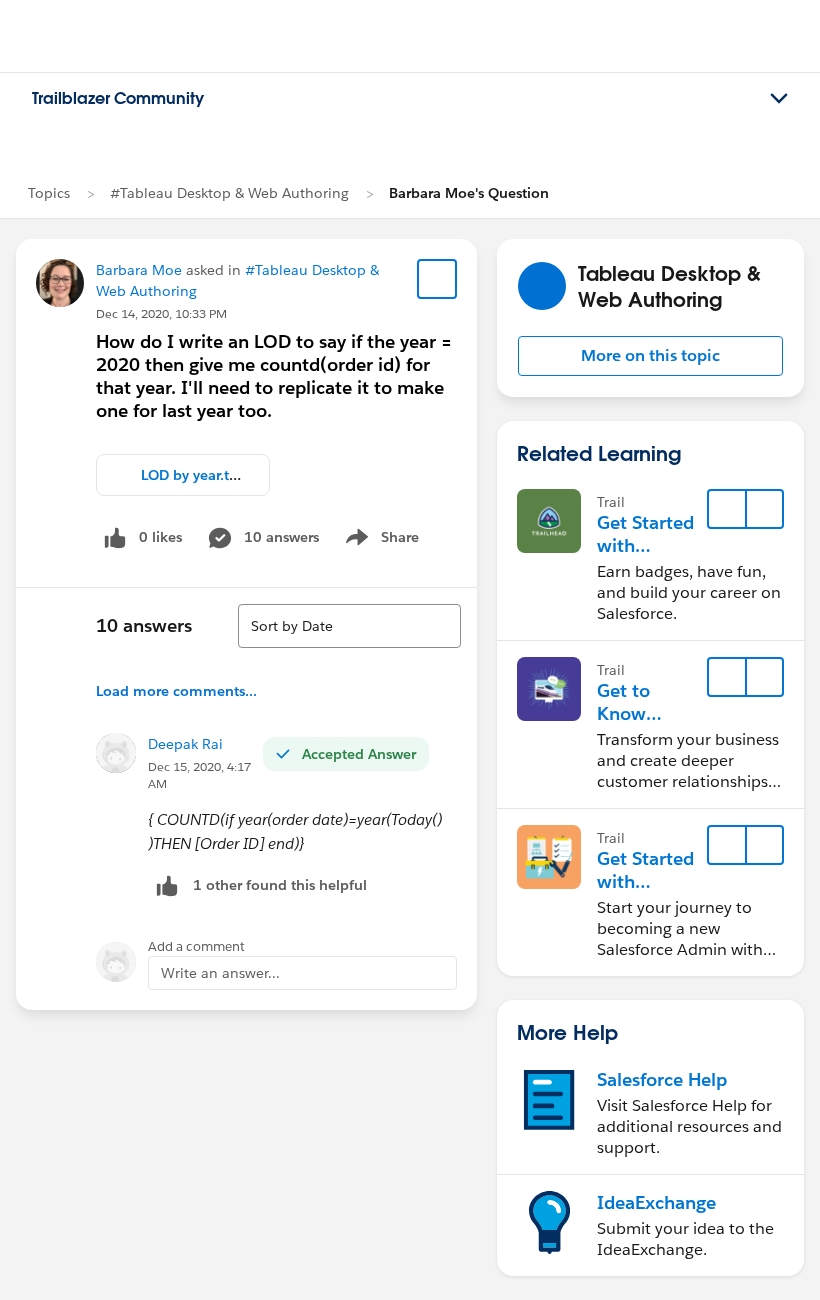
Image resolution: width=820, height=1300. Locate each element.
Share (379, 541)
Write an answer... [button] (220, 973)
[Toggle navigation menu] (779, 99)
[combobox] (349, 626)
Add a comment (196, 946)
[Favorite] (437, 279)
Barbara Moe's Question (469, 193)
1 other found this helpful (280, 885)
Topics (49, 193)
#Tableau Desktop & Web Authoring (229, 193)
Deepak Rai (185, 744)
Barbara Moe (139, 270)
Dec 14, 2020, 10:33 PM (161, 313)
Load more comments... (176, 691)
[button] (650, 356)
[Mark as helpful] (167, 885)
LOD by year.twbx (199, 475)
